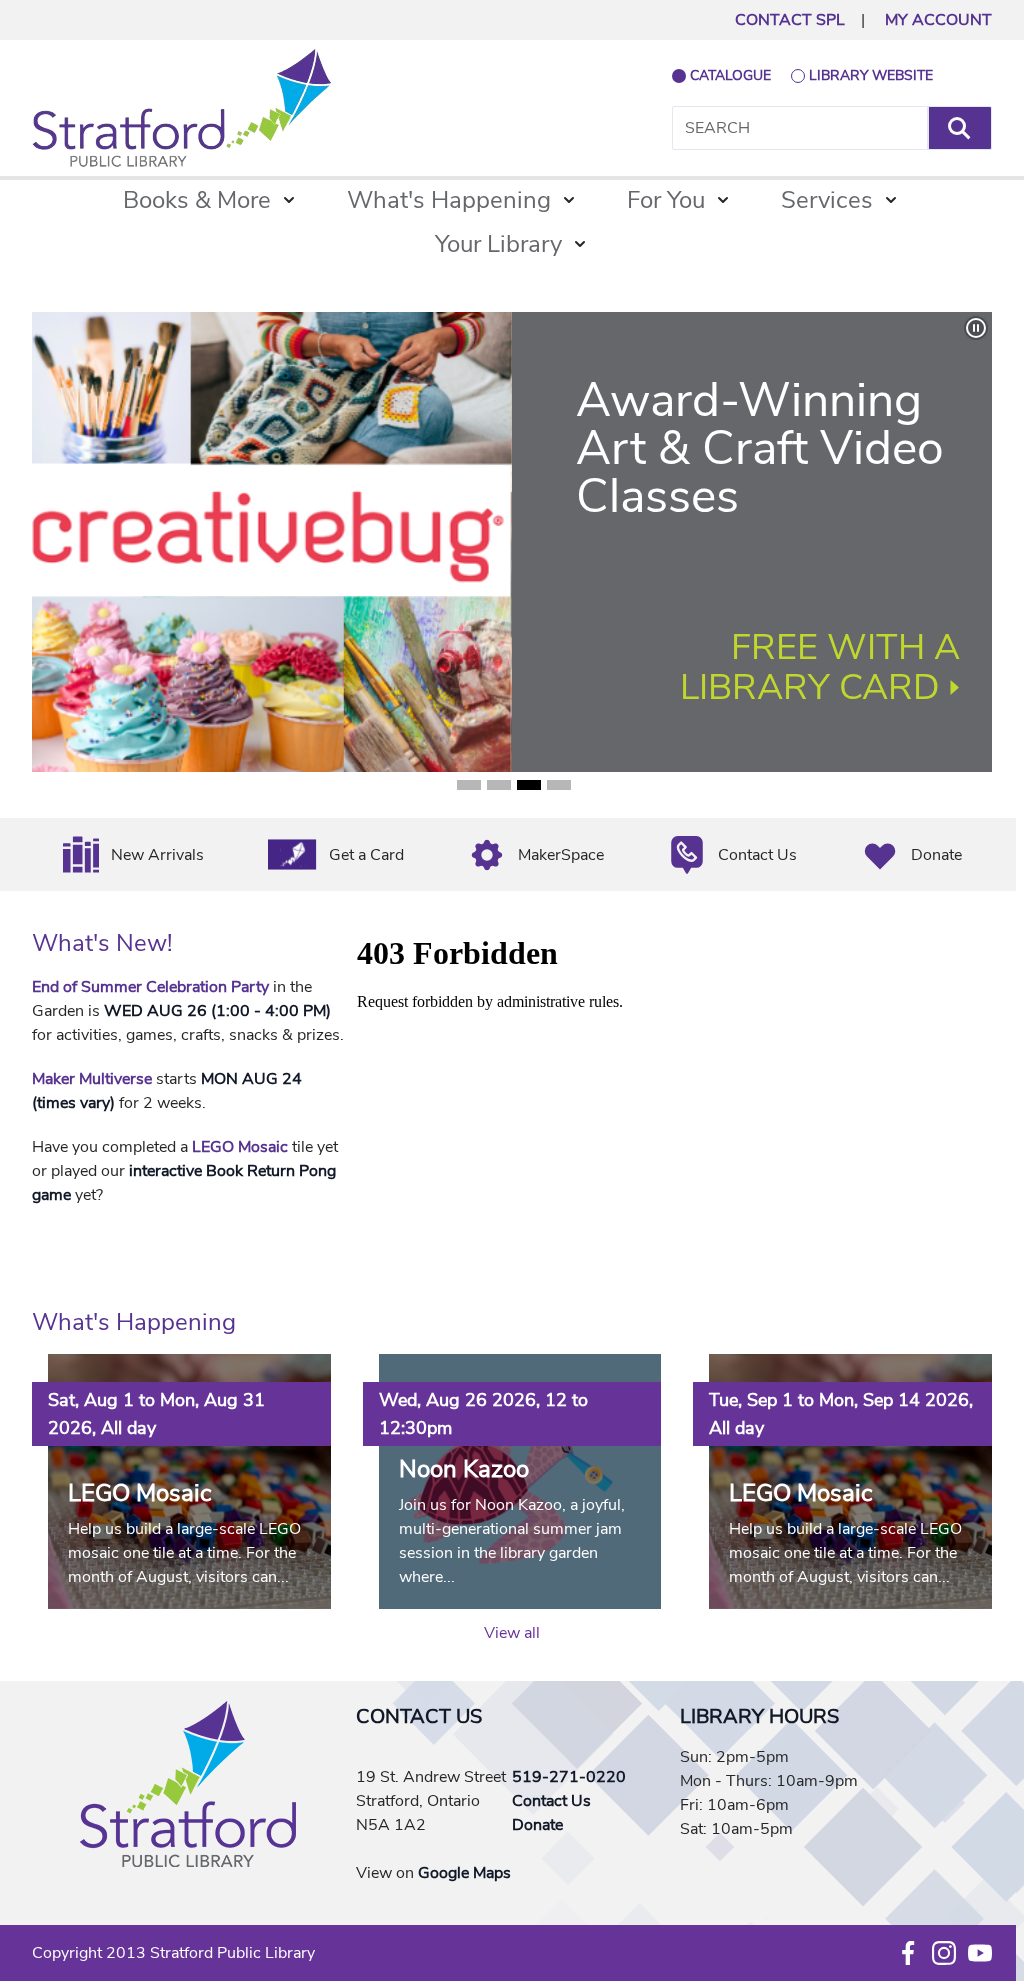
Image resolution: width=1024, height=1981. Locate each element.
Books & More (197, 200)
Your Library (498, 244)
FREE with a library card (820, 667)
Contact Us (757, 855)
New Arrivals (157, 855)
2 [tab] (499, 785)
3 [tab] (529, 785)
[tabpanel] (512, 542)
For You (666, 200)
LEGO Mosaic (240, 1147)
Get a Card (366, 855)
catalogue (730, 75)
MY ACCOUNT (938, 20)
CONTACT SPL (790, 20)
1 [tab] (469, 785)
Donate (936, 855)
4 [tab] (559, 785)
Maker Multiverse (92, 1079)
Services (827, 200)
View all (512, 1633)
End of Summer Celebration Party (150, 987)
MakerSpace (561, 855)
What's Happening (449, 200)
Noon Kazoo (464, 1469)
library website (871, 75)
